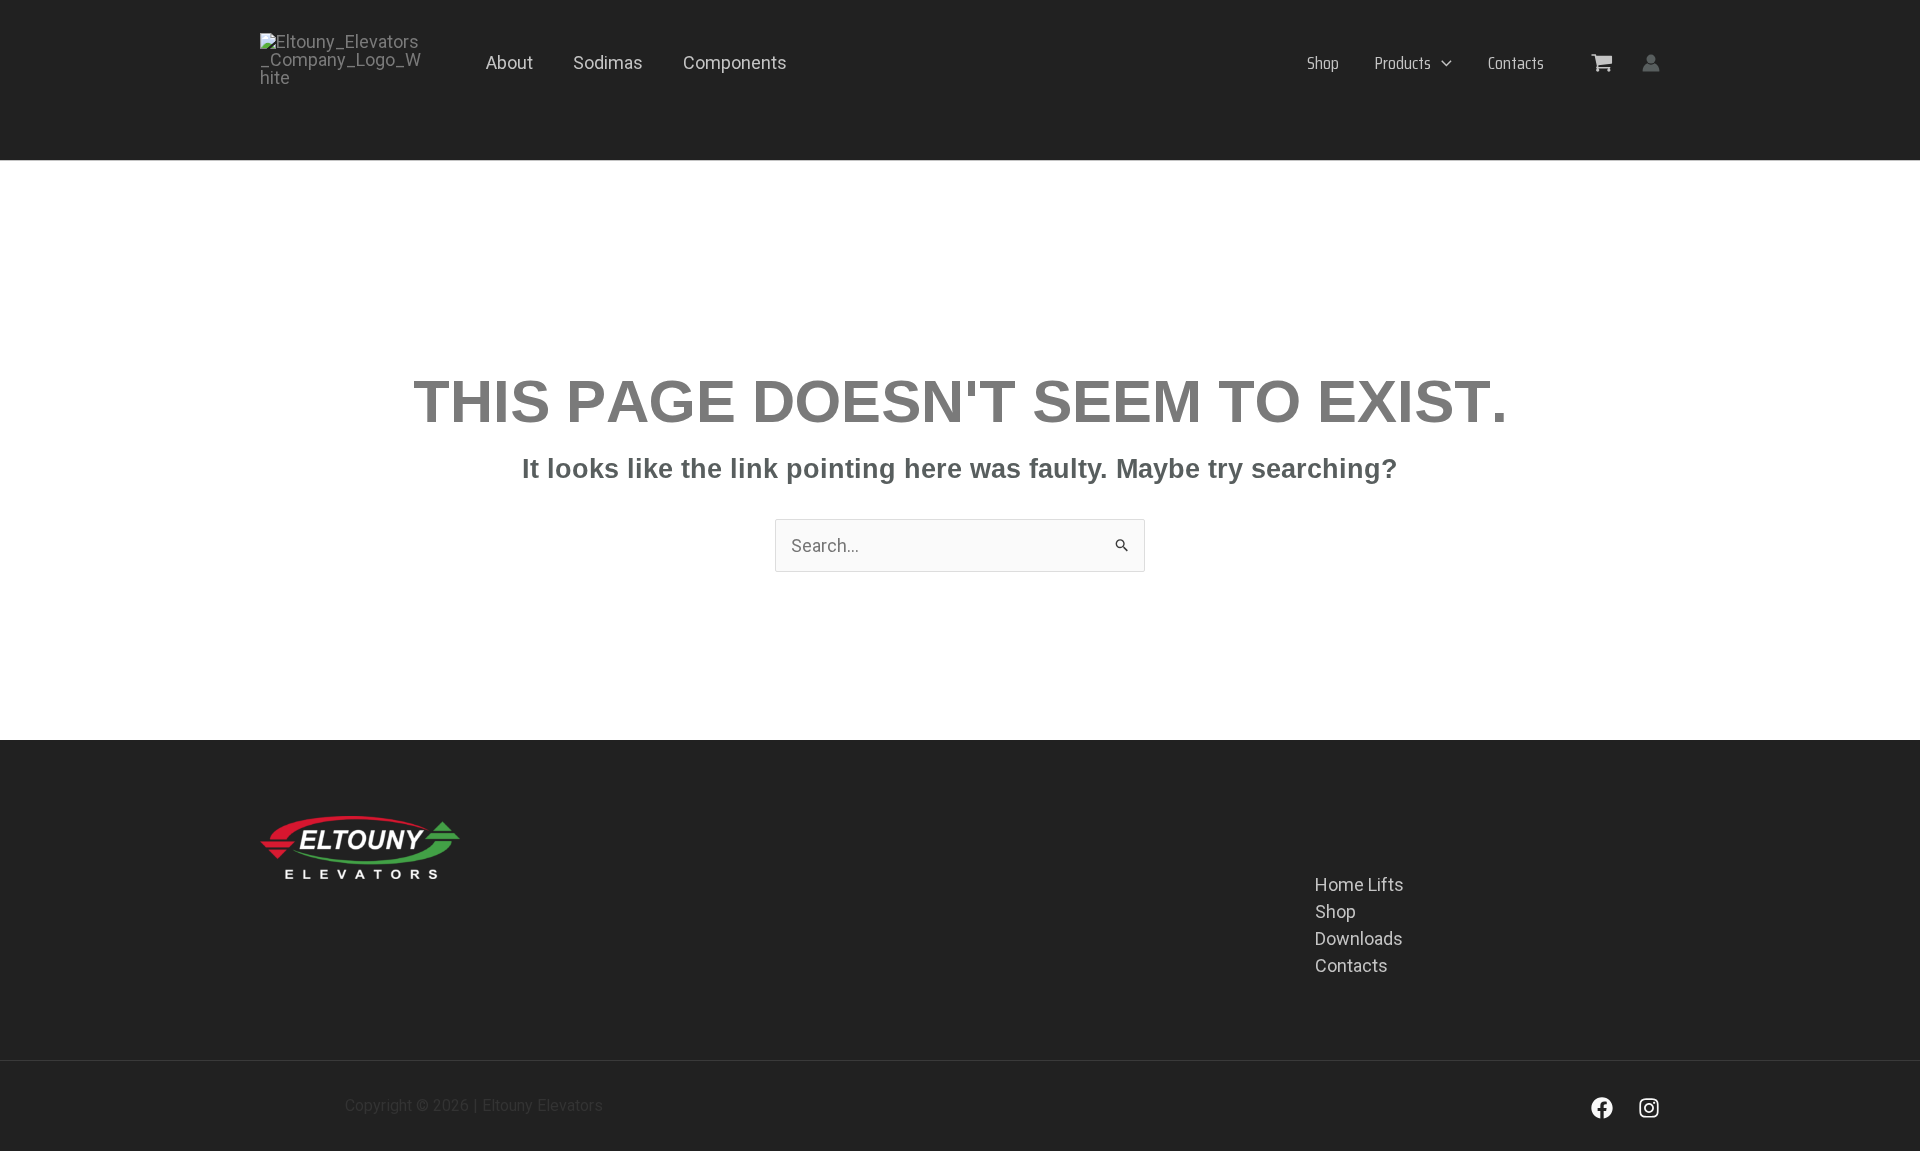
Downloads (1359, 938)
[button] (1441, 63)
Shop (1323, 63)
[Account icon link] (1651, 63)
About (509, 62)
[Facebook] (1602, 1108)
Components (735, 62)
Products (1403, 63)
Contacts (1516, 63)
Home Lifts (1359, 884)
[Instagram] (1649, 1108)
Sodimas (608, 62)
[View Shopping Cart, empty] (1602, 62)
